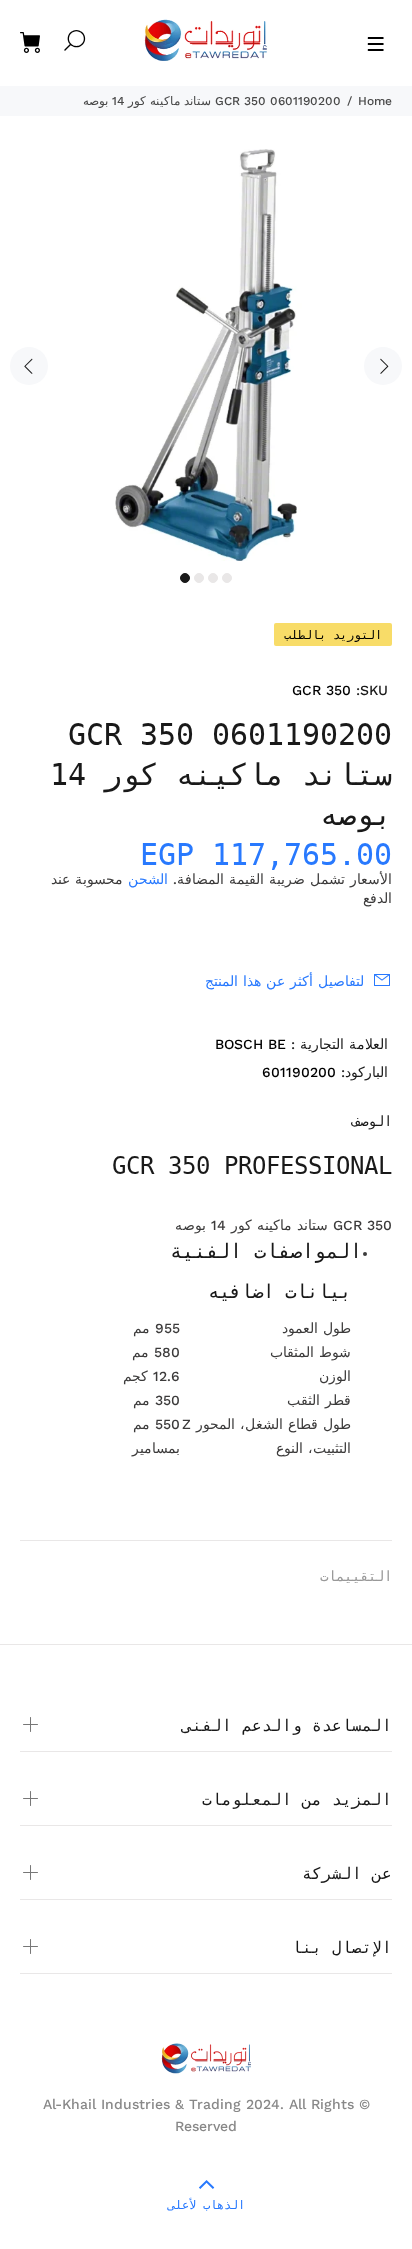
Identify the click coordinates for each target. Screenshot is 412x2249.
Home (375, 101)
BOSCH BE (250, 1044)
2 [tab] (199, 578)
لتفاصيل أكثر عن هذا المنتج (284, 981)
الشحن (148, 879)
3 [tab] (213, 578)
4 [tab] (227, 578)
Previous (29, 366)
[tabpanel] (206, 355)
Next (383, 366)
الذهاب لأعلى (206, 2205)
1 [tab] (185, 578)
